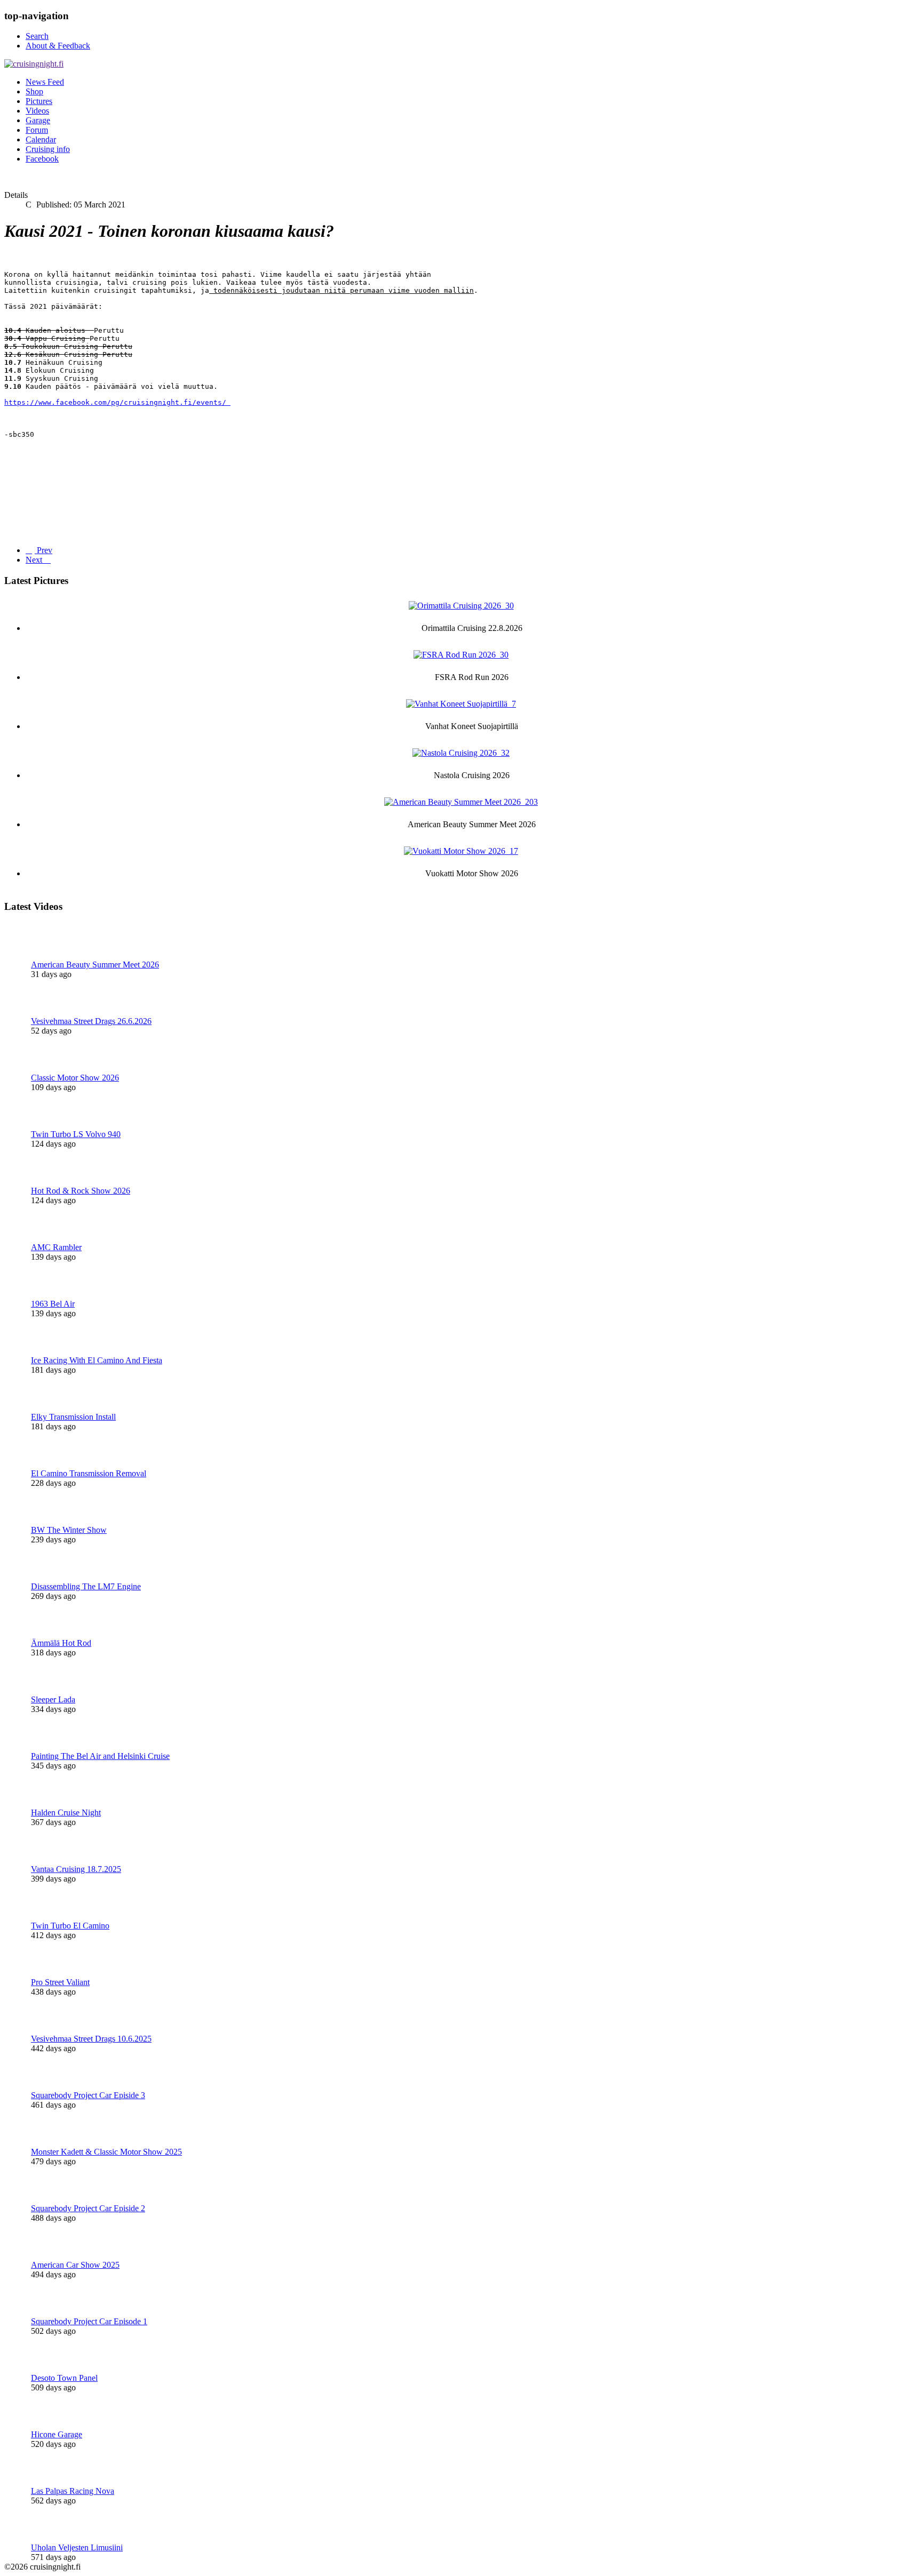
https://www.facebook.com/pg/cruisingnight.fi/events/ (115, 402)
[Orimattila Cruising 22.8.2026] (461, 606)
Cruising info (48, 149)
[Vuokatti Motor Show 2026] (461, 851)
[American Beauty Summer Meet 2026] (461, 802)
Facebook (42, 159)
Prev (43, 550)
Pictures (39, 101)
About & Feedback (58, 46)
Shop (34, 91)
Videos (37, 111)
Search (37, 36)
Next (35, 560)
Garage (38, 120)
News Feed (45, 82)
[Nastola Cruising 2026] (461, 753)
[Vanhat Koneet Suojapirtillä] (461, 704)
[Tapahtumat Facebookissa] (228, 402)
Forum (37, 130)
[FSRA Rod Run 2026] (461, 655)
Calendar (41, 139)
